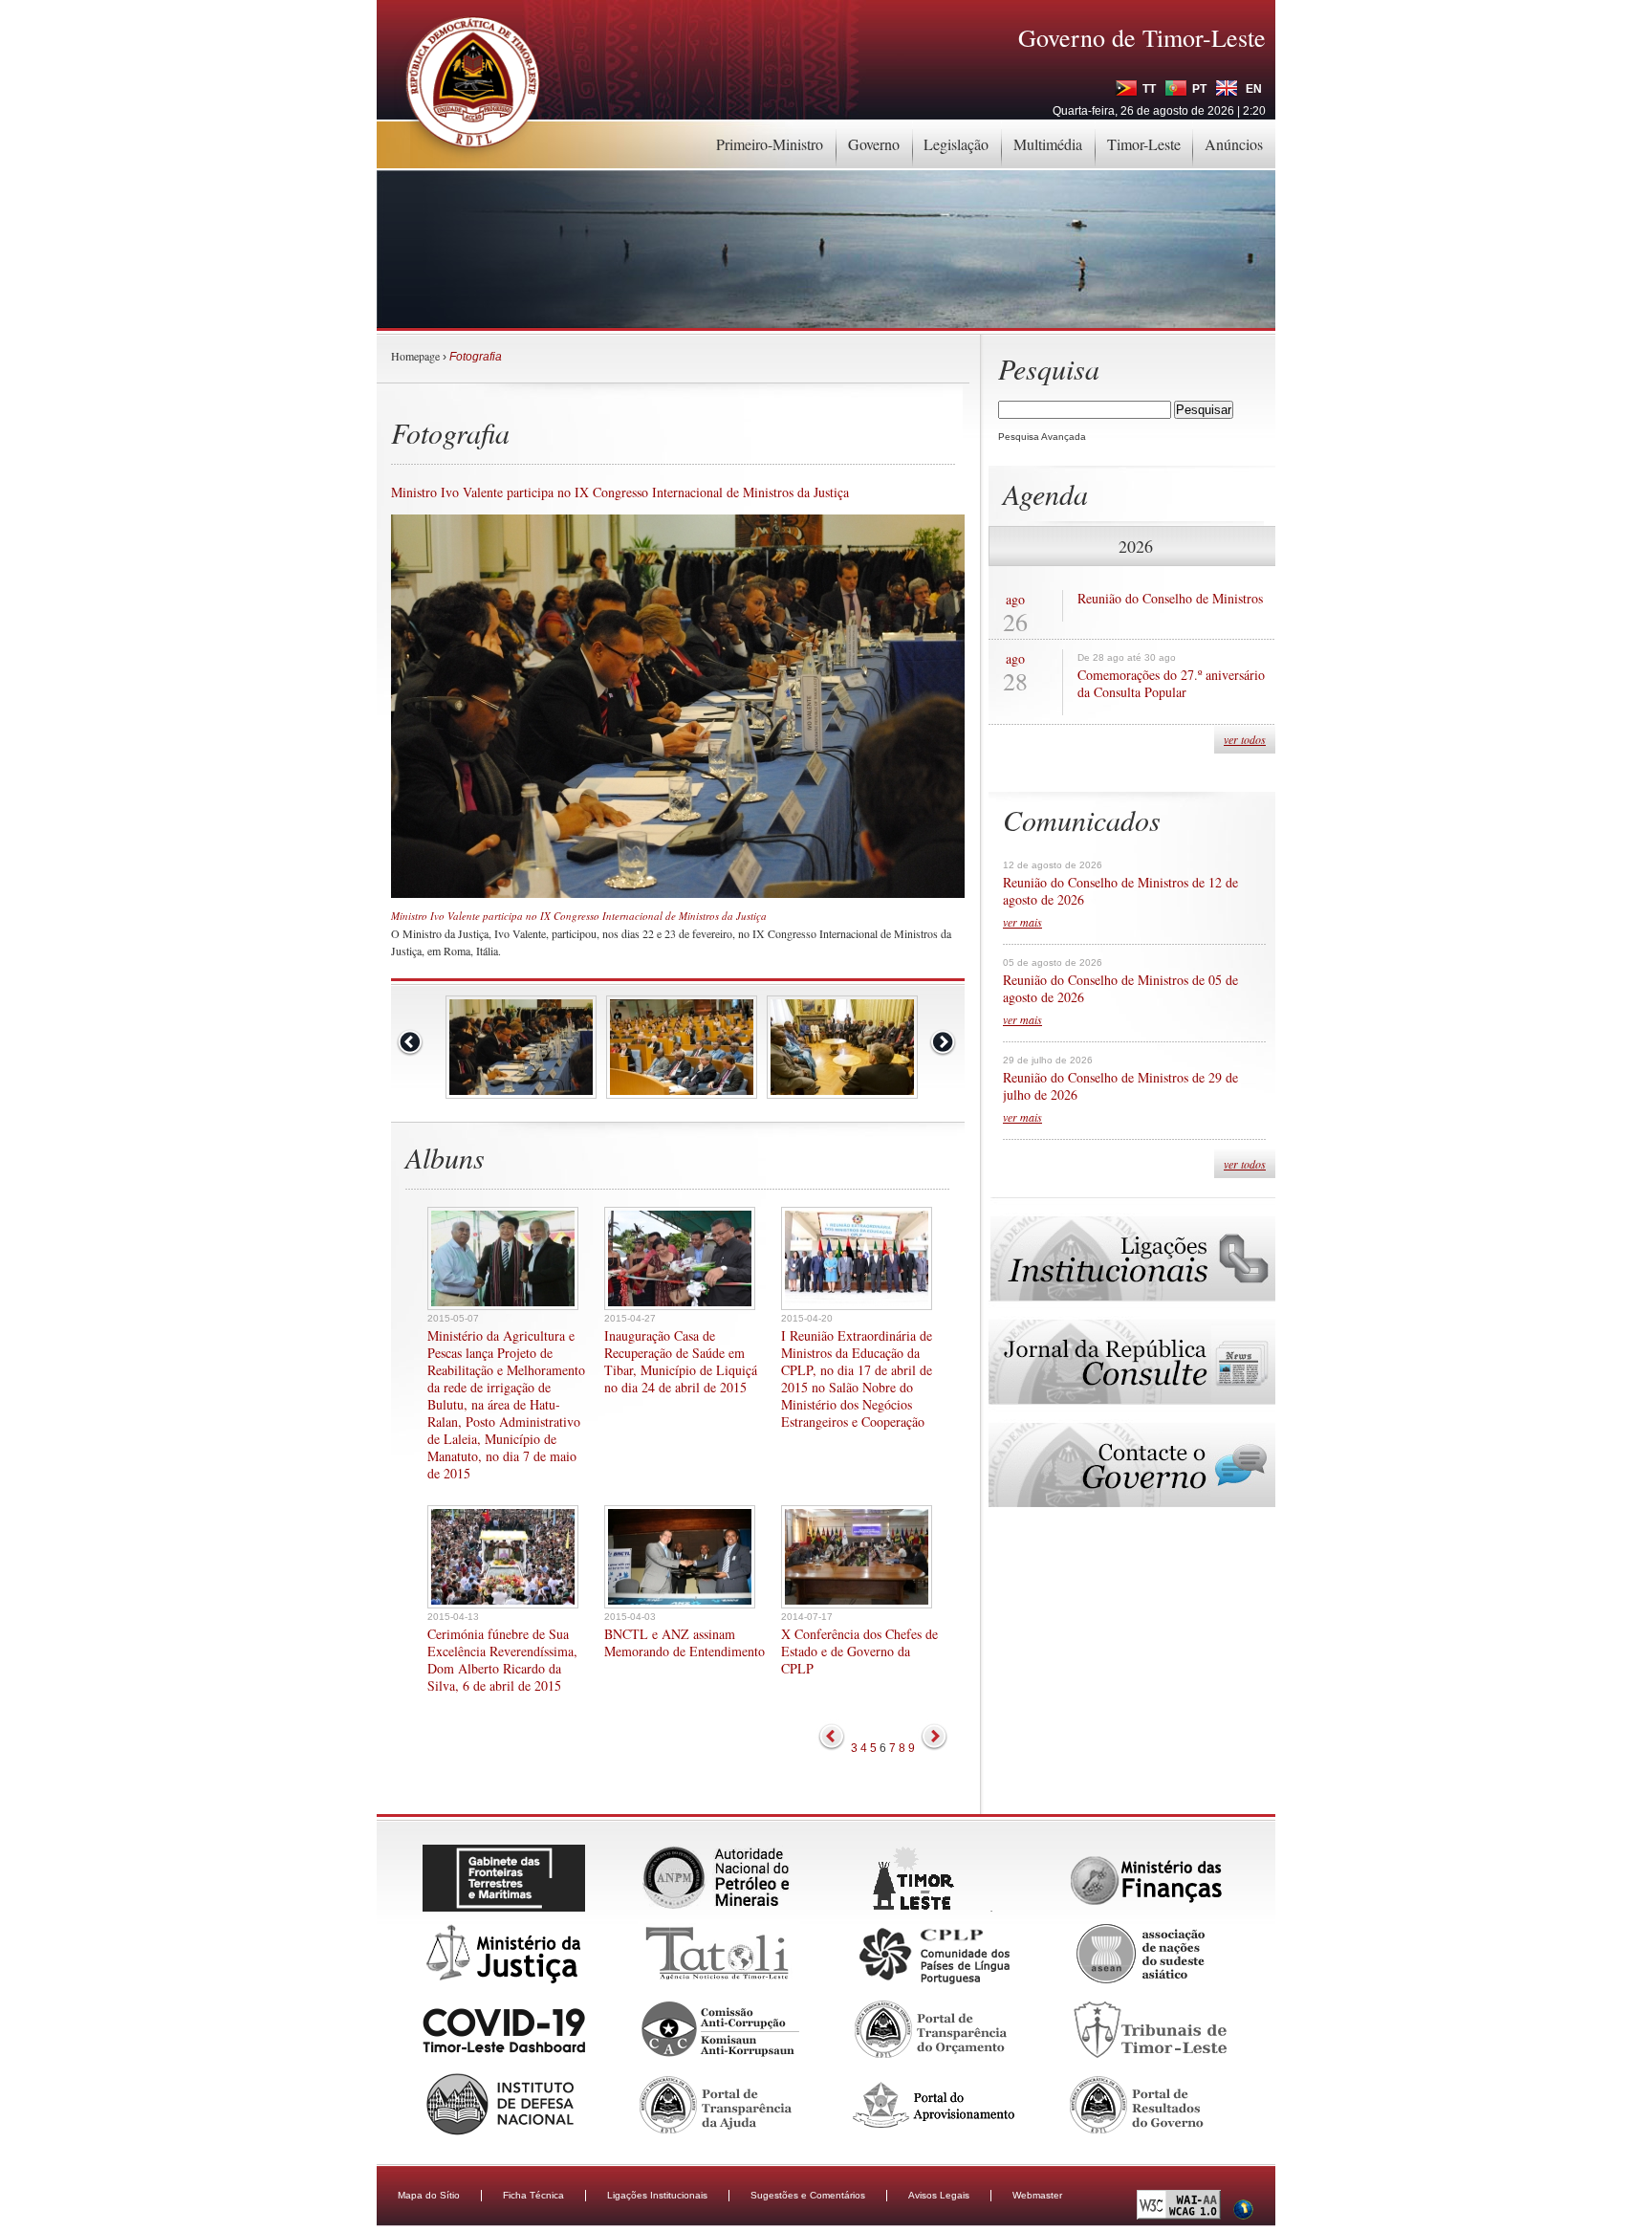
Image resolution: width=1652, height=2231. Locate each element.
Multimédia (1048, 144)
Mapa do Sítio (429, 2195)
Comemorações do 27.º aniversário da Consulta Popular (1171, 684)
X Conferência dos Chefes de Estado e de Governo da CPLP (859, 1651)
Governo (874, 144)
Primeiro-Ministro (770, 144)
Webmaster (1037, 2195)
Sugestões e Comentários (808, 2195)
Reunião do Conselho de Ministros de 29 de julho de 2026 (1120, 1086)
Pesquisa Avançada (1042, 437)
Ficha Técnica (533, 2195)
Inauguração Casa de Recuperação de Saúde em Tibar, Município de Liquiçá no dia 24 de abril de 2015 (681, 1362)
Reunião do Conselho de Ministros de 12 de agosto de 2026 (1120, 891)
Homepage (415, 356)
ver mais (1022, 922)
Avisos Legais (939, 2195)
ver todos (1245, 739)
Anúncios (1234, 144)
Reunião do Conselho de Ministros (1170, 599)
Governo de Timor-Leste (1142, 37)
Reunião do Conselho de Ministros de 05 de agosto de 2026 (1120, 989)
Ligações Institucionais (657, 2195)
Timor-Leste (1144, 144)
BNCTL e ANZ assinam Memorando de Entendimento (685, 1643)
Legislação (956, 144)
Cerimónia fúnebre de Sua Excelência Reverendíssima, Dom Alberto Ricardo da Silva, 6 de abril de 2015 (502, 1660)
